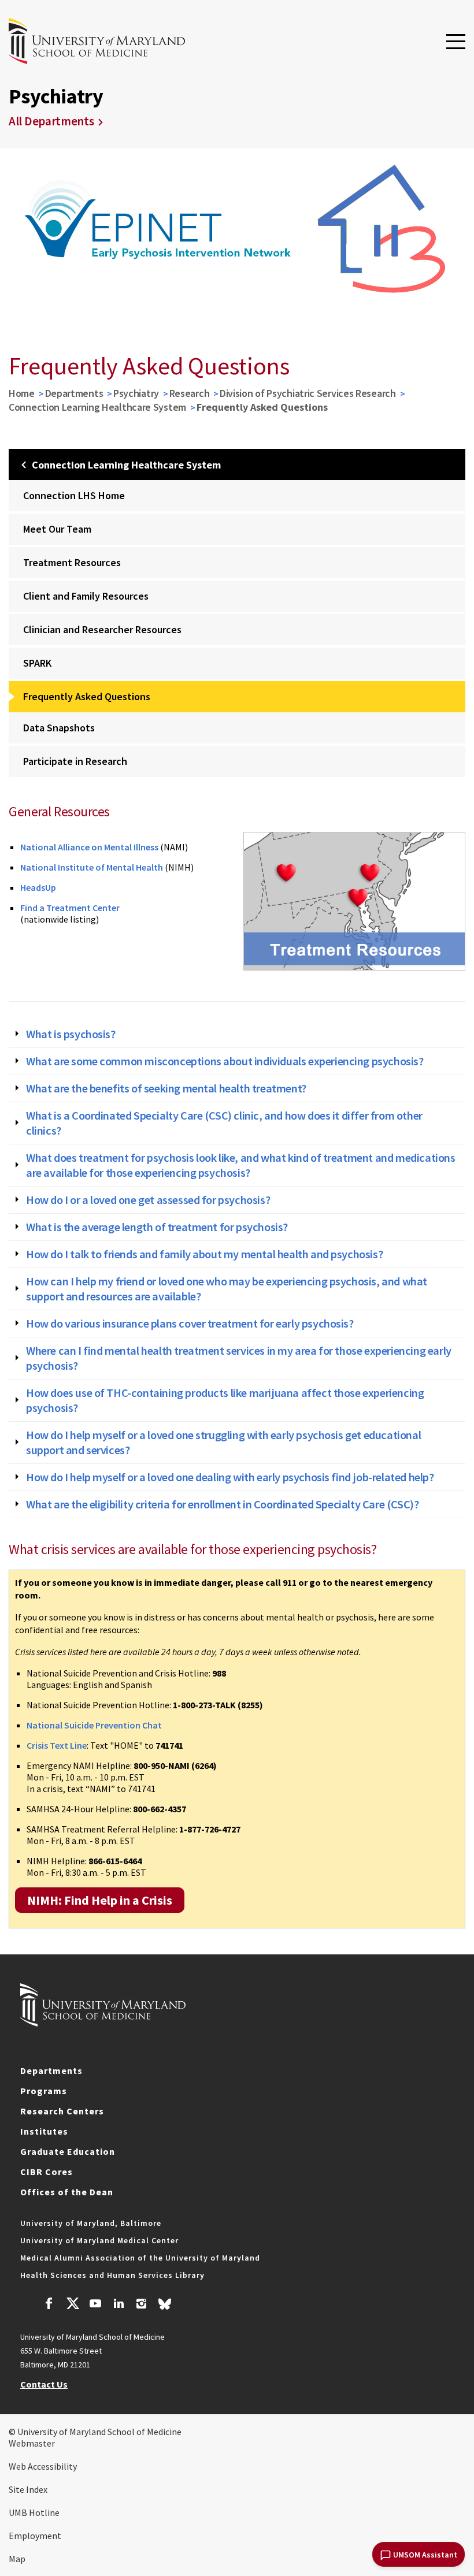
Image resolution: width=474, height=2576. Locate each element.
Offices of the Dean (67, 2192)
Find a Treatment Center (70, 908)
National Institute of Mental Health (92, 867)
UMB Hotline (34, 2512)
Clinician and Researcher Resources (102, 629)
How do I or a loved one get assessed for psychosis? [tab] (148, 1200)
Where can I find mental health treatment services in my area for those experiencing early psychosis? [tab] (239, 1358)
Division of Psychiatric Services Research (308, 393)
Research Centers (62, 2111)
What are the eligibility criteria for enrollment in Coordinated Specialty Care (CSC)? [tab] (222, 1504)
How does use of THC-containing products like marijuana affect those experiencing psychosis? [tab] (225, 1400)
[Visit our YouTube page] (95, 2305)
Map (17, 2559)
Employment (35, 2536)
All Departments (51, 121)
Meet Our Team (57, 529)
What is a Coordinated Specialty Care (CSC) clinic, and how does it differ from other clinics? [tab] (224, 1123)
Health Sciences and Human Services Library (112, 2275)
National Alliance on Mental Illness (89, 847)
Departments (74, 393)
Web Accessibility (43, 2466)
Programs (44, 2091)
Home (22, 393)
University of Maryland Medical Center (99, 2240)
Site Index (28, 2489)
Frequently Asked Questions (87, 696)
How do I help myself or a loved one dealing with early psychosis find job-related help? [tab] (230, 1477)
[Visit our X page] (72, 2305)
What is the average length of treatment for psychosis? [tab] (157, 1227)
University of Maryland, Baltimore (91, 2223)
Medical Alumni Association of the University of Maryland (140, 2258)
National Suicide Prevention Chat (94, 1725)
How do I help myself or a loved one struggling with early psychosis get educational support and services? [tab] (223, 1443)
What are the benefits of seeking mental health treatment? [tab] (166, 1088)
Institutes (44, 2131)
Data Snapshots (59, 728)
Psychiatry (136, 393)
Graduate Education (68, 2151)
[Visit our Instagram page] (141, 2305)
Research (190, 393)
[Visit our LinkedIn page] (118, 2305)
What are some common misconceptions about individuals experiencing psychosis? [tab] (225, 1061)
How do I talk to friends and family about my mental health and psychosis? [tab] (204, 1254)
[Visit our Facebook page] (49, 2305)
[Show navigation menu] (456, 42)
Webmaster (32, 2443)
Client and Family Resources (86, 596)
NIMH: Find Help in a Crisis (100, 1900)
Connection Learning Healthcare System (97, 407)
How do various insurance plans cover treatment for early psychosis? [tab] (190, 1324)
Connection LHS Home (74, 495)
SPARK (37, 663)
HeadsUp (38, 887)
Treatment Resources (72, 562)
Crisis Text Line (57, 1745)
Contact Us (44, 2384)
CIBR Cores (47, 2172)
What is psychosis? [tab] (71, 1034)
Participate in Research (75, 761)
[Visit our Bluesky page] (165, 2307)
